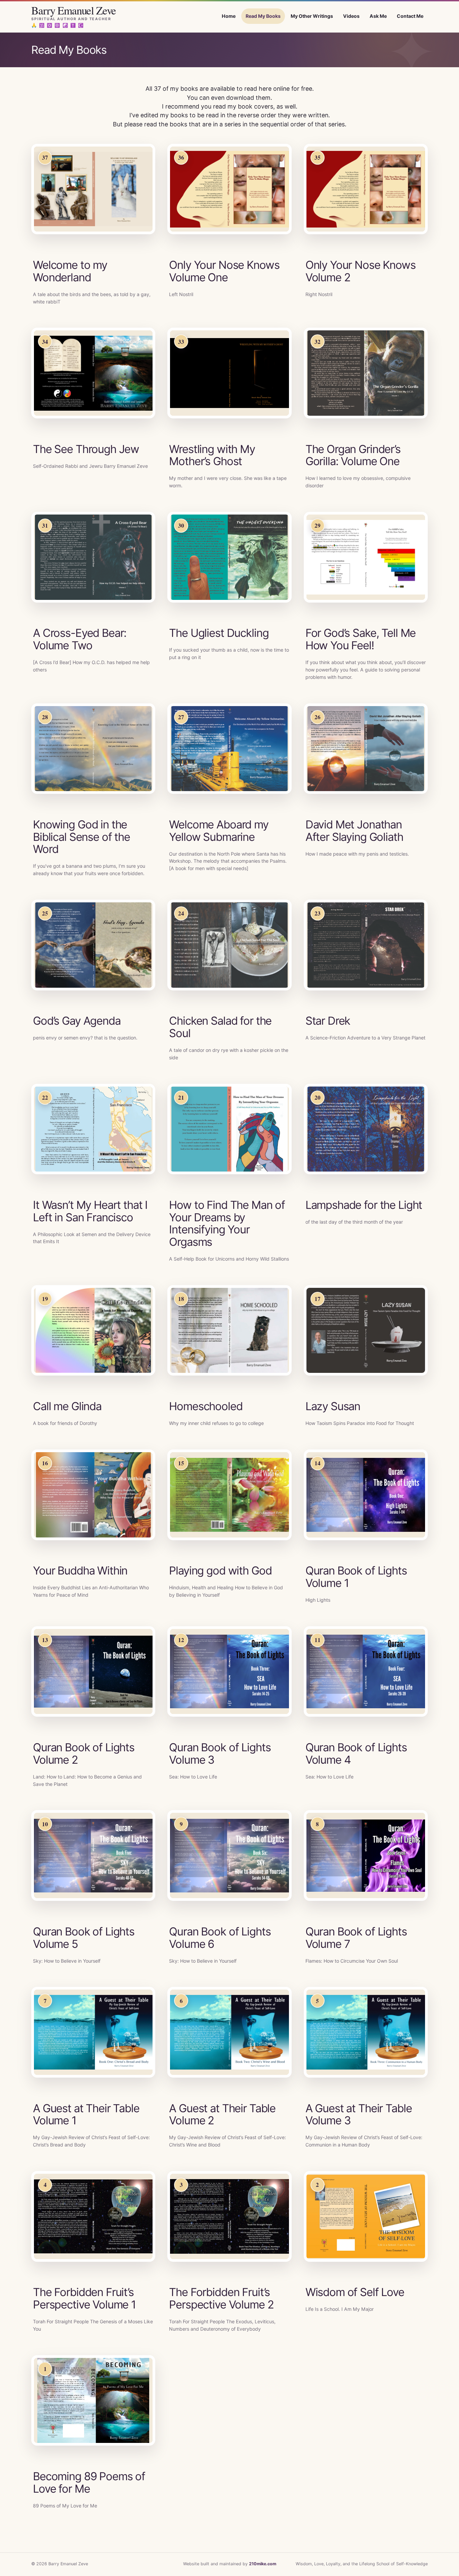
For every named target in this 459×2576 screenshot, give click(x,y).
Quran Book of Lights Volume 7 (356, 1938)
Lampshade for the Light (364, 1205)
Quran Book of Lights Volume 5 (84, 1938)
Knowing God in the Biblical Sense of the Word (81, 837)
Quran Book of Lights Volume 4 (356, 1753)
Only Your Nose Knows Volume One (224, 271)
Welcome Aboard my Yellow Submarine (219, 831)
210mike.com (263, 2564)
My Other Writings (312, 16)
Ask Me (378, 16)
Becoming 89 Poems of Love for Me (89, 2482)
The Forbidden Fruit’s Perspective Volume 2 (221, 2298)
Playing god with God (220, 1570)
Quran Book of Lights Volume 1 (356, 1577)
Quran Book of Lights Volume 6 (220, 1938)
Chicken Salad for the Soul (220, 1027)
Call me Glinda (67, 1406)
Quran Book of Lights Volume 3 (220, 1753)
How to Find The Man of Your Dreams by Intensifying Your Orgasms (227, 1223)
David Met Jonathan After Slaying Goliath (354, 831)
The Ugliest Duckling (219, 633)
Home (229, 16)
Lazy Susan (333, 1406)
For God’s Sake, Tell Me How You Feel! (361, 639)
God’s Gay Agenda (77, 1021)
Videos (351, 16)
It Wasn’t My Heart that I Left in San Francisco (90, 1211)
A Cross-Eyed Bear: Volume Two (80, 639)
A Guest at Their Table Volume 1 (86, 2114)
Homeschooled (206, 1406)
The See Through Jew (86, 449)
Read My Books (263, 16)
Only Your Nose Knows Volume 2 (361, 271)
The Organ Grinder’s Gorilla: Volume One (353, 455)
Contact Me (410, 16)
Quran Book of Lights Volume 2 (84, 1753)
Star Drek (328, 1021)
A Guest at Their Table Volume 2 (222, 2114)
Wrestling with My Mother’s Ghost (212, 455)
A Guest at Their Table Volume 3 (359, 2114)
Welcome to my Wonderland (70, 271)
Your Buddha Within (80, 1570)
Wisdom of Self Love (355, 2292)
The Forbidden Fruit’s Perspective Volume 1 (84, 2298)
